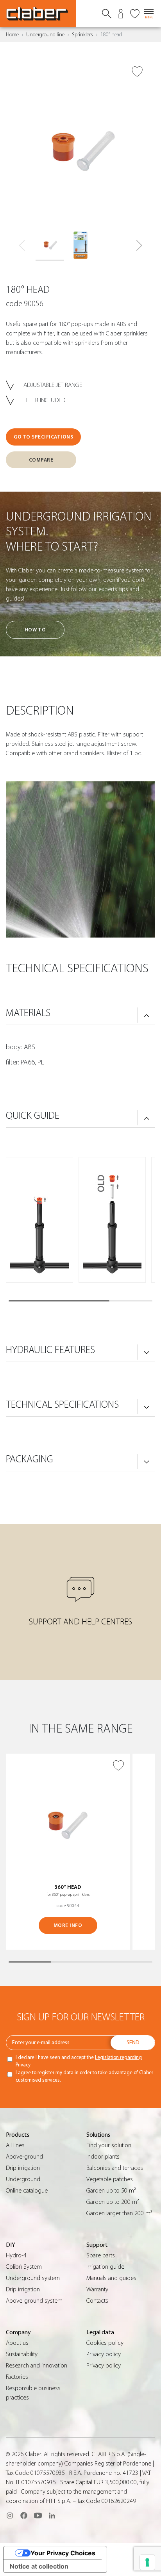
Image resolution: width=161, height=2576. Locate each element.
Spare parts (101, 2255)
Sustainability (22, 2354)
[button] (139, 246)
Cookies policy (105, 2343)
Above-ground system (34, 2301)
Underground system (33, 2278)
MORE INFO (68, 1925)
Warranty (97, 2289)
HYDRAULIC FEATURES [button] (50, 1350)
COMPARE (41, 460)
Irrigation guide (105, 2267)
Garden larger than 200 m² (119, 2213)
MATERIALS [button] (28, 1013)
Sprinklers (82, 35)
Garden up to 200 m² (113, 2202)
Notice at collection (39, 2566)
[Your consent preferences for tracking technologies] (147, 2562)
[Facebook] (24, 2515)
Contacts (97, 2301)
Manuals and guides (111, 2278)
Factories (17, 2377)
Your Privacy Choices (63, 2553)
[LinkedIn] (52, 2515)
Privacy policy (104, 2354)
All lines (15, 2145)
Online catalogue (27, 2191)
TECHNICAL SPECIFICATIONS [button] (62, 1405)
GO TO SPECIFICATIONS (43, 437)
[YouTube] (38, 2515)
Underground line (45, 35)
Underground (23, 2179)
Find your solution (109, 2145)
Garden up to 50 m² (111, 2191)
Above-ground (24, 2157)
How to (35, 630)
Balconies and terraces (115, 2168)
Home (12, 35)
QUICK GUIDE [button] (33, 1116)
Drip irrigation (23, 2168)
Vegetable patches (110, 2179)
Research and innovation (37, 2366)
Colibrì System (24, 2267)
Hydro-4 (16, 2255)
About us (17, 2343)
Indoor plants (103, 2157)
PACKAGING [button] (30, 1459)
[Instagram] (10, 2515)
